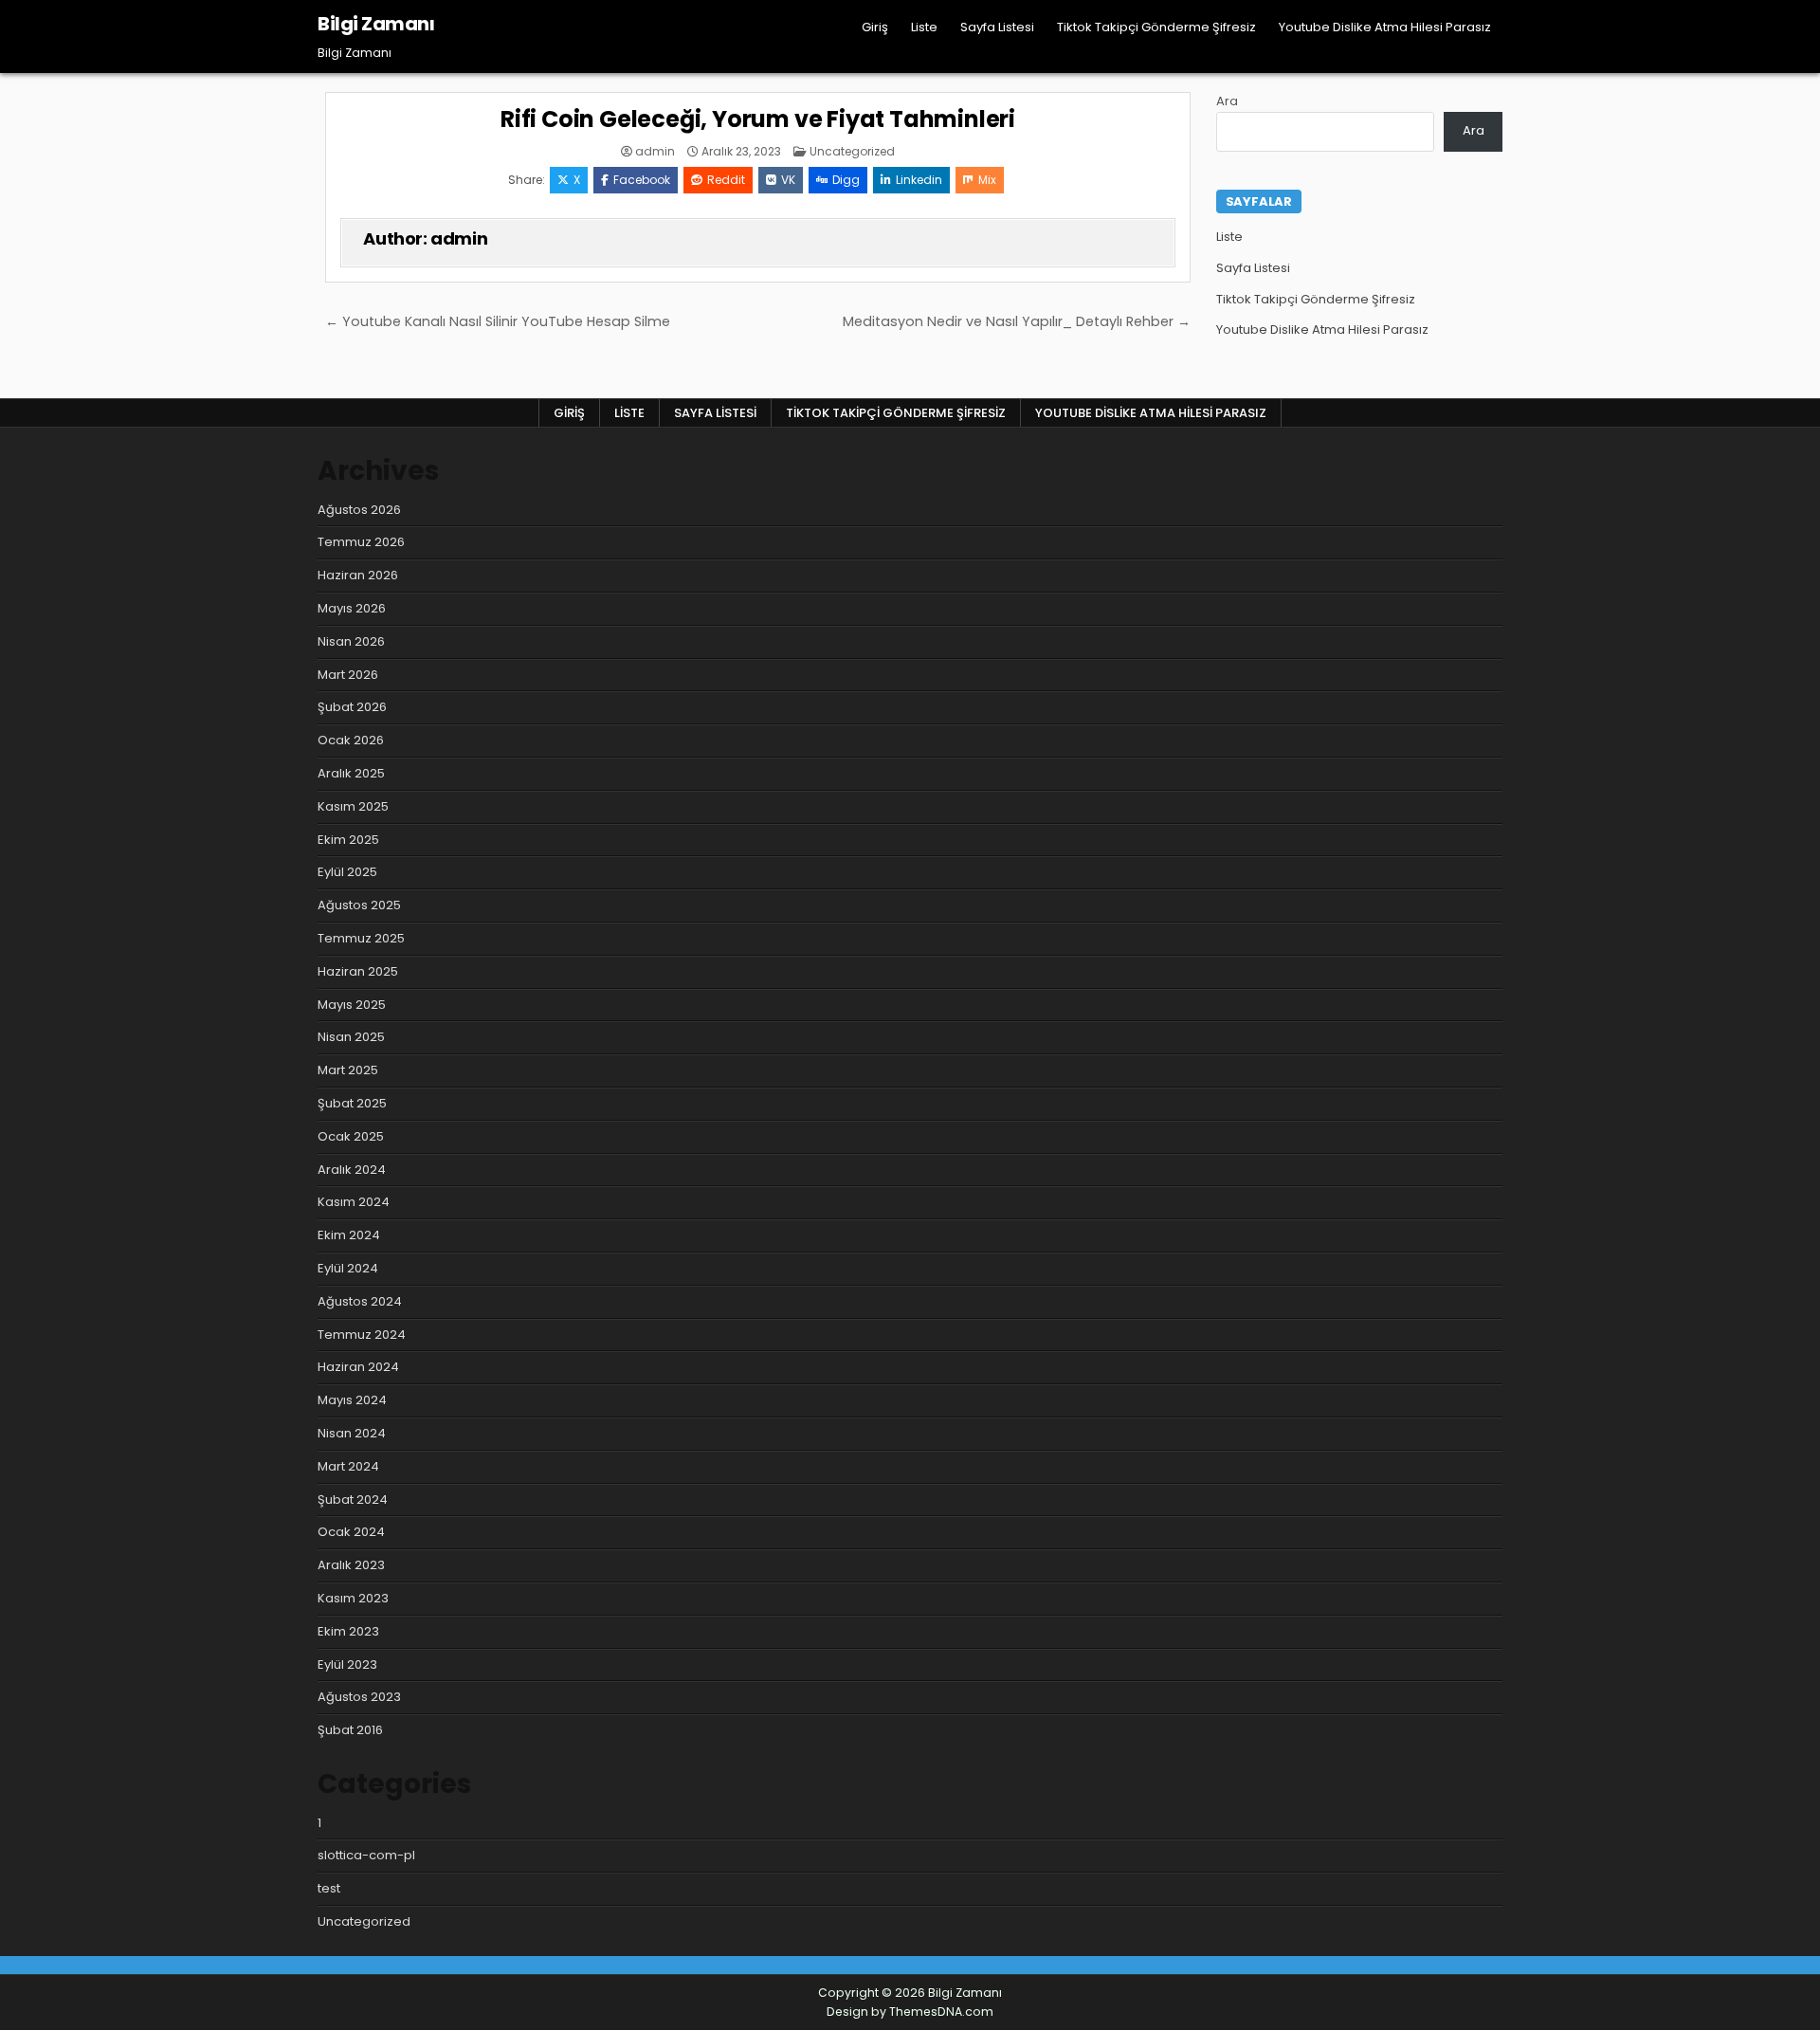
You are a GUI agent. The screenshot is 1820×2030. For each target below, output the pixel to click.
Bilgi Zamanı (376, 24)
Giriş (875, 27)
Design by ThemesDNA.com (910, 2012)
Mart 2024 (348, 1466)
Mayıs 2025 (352, 1005)
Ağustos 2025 (359, 905)
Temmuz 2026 (361, 542)
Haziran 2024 (358, 1367)
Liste (924, 27)
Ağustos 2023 (359, 1697)
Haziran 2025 (358, 971)
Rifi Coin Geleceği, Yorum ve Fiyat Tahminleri (758, 119)
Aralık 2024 (352, 1170)
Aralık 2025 (351, 773)
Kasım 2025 (353, 806)
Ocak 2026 (351, 740)
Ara (1227, 101)
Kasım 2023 (353, 1598)
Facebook (642, 180)
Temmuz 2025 (361, 938)
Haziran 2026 (358, 575)
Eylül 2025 (347, 872)
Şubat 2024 (353, 1500)
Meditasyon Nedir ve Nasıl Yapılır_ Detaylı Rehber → (1017, 321)
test (329, 1888)
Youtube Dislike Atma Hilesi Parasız (1385, 27)
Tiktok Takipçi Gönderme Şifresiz (1156, 27)
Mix (987, 180)
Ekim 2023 (348, 1631)
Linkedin (919, 180)
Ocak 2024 (351, 1532)
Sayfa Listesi (997, 27)
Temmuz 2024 (362, 1335)
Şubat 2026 (352, 707)
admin (655, 152)
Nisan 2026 (351, 641)
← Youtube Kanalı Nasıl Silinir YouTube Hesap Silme (498, 321)
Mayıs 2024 (352, 1400)
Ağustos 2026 (359, 510)
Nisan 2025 (351, 1037)
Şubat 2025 (352, 1103)
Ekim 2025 (348, 840)
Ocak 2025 (351, 1136)
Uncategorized (852, 151)
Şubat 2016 (350, 1730)
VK (788, 180)
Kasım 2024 (354, 1202)
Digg (846, 180)
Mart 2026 (348, 675)
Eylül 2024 (348, 1268)
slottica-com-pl (366, 1855)
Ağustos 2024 (360, 1301)
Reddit (726, 180)
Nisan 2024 (352, 1433)
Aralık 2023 (351, 1565)
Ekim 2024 (349, 1235)
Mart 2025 (348, 1070)
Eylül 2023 (347, 1664)
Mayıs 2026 (352, 608)
